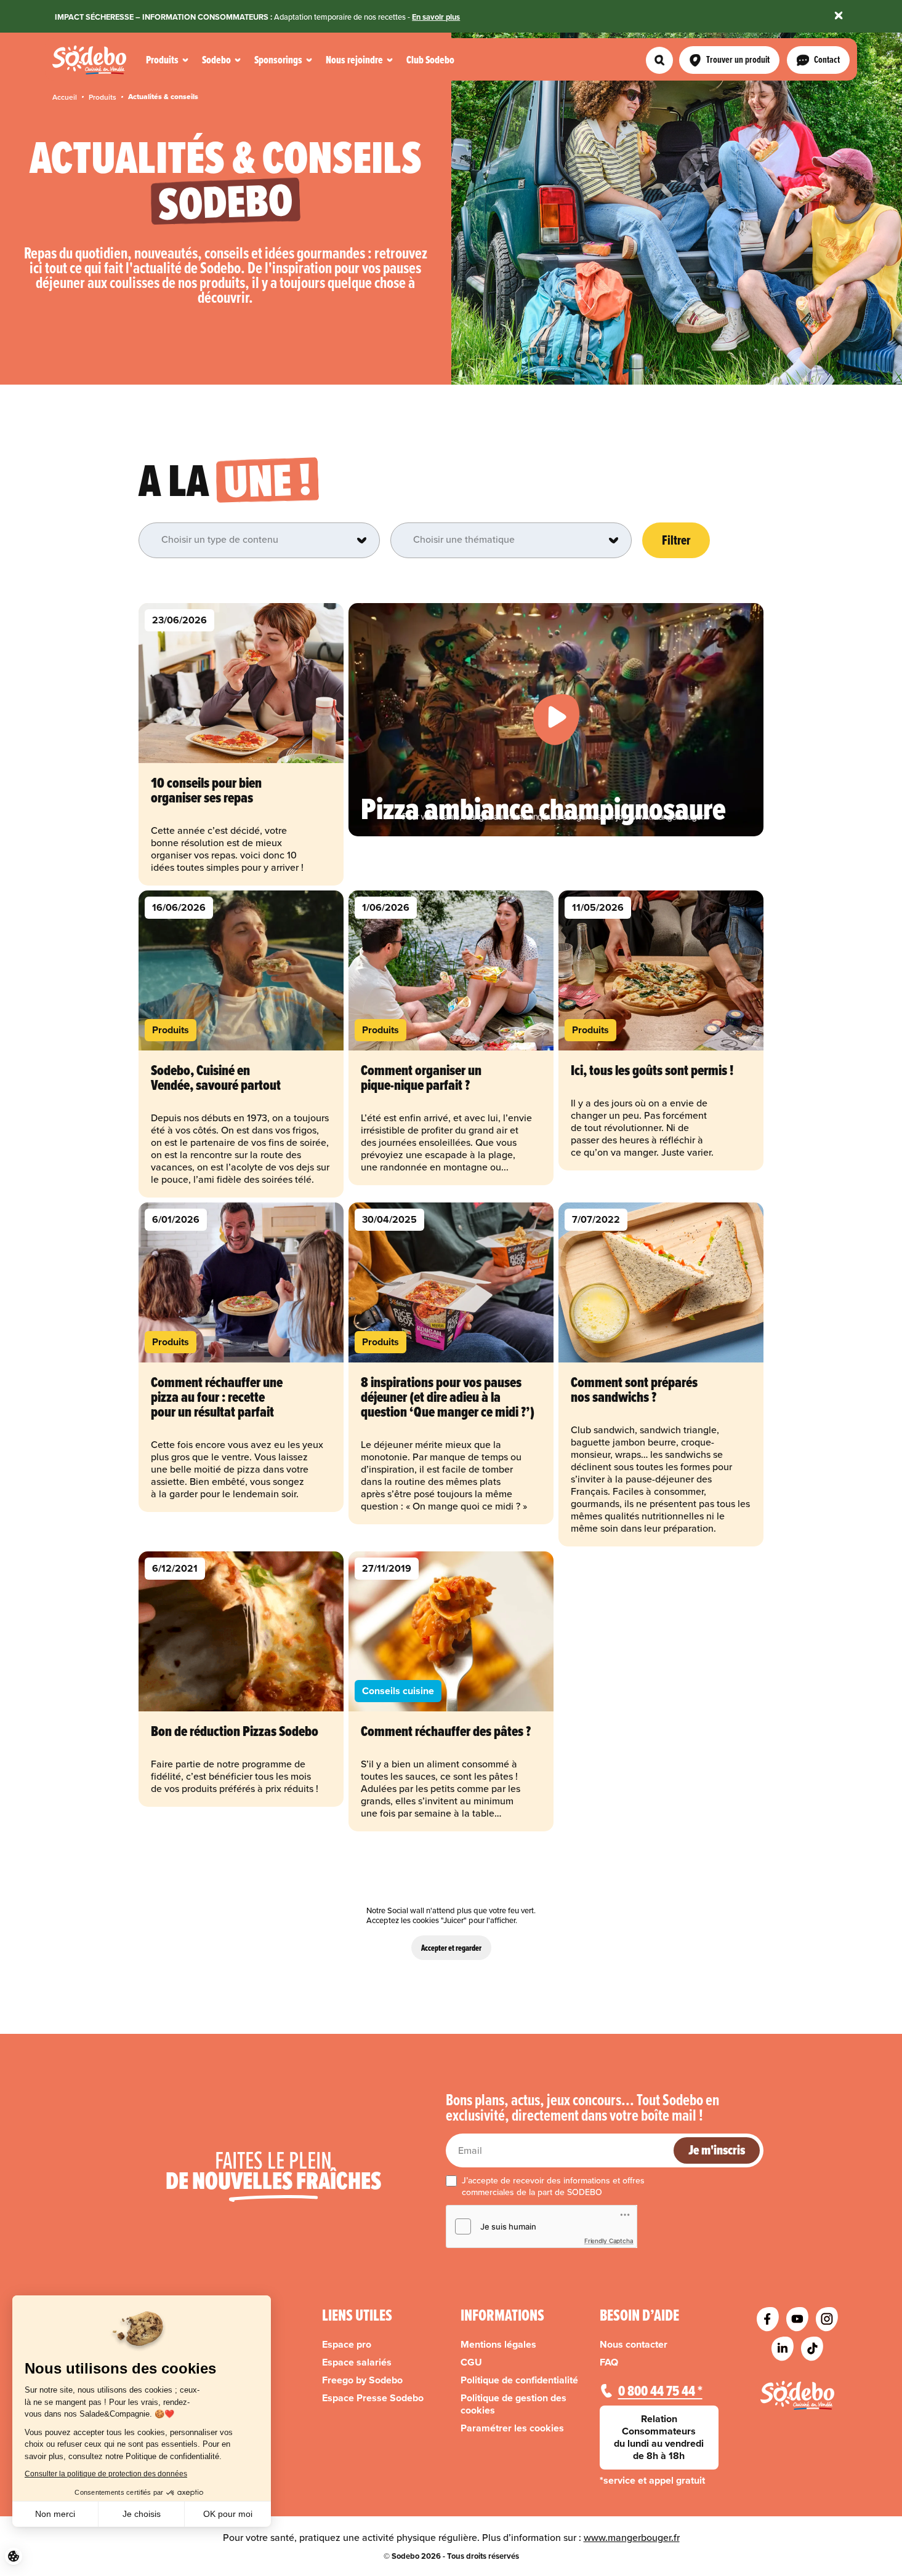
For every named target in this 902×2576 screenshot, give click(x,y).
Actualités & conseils (163, 97)
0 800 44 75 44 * (660, 2391)
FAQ (609, 2362)
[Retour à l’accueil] (797, 2395)
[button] (14, 2556)
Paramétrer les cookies (512, 2428)
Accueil (65, 97)
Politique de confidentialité (519, 2380)
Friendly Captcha (609, 2241)
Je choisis (142, 2514)
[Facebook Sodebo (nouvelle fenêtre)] (768, 2319)
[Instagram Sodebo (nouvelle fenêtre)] (827, 2319)
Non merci (55, 2514)
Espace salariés (357, 2362)
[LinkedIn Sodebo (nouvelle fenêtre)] (783, 2349)
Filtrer (676, 540)
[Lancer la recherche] (659, 60)
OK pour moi (228, 2514)
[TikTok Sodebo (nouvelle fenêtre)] (812, 2349)
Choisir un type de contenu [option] (220, 539)
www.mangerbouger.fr (632, 2537)
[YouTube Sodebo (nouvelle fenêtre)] (797, 2319)
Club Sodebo (430, 60)
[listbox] (261, 540)
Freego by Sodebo (362, 2380)
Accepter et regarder (451, 1948)
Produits (103, 97)
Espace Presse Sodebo (373, 2398)
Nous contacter (634, 2345)
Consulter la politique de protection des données (106, 2474)
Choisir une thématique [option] (464, 539)
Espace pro (347, 2345)
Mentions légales (498, 2345)
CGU (471, 2362)
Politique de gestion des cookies (513, 2404)
